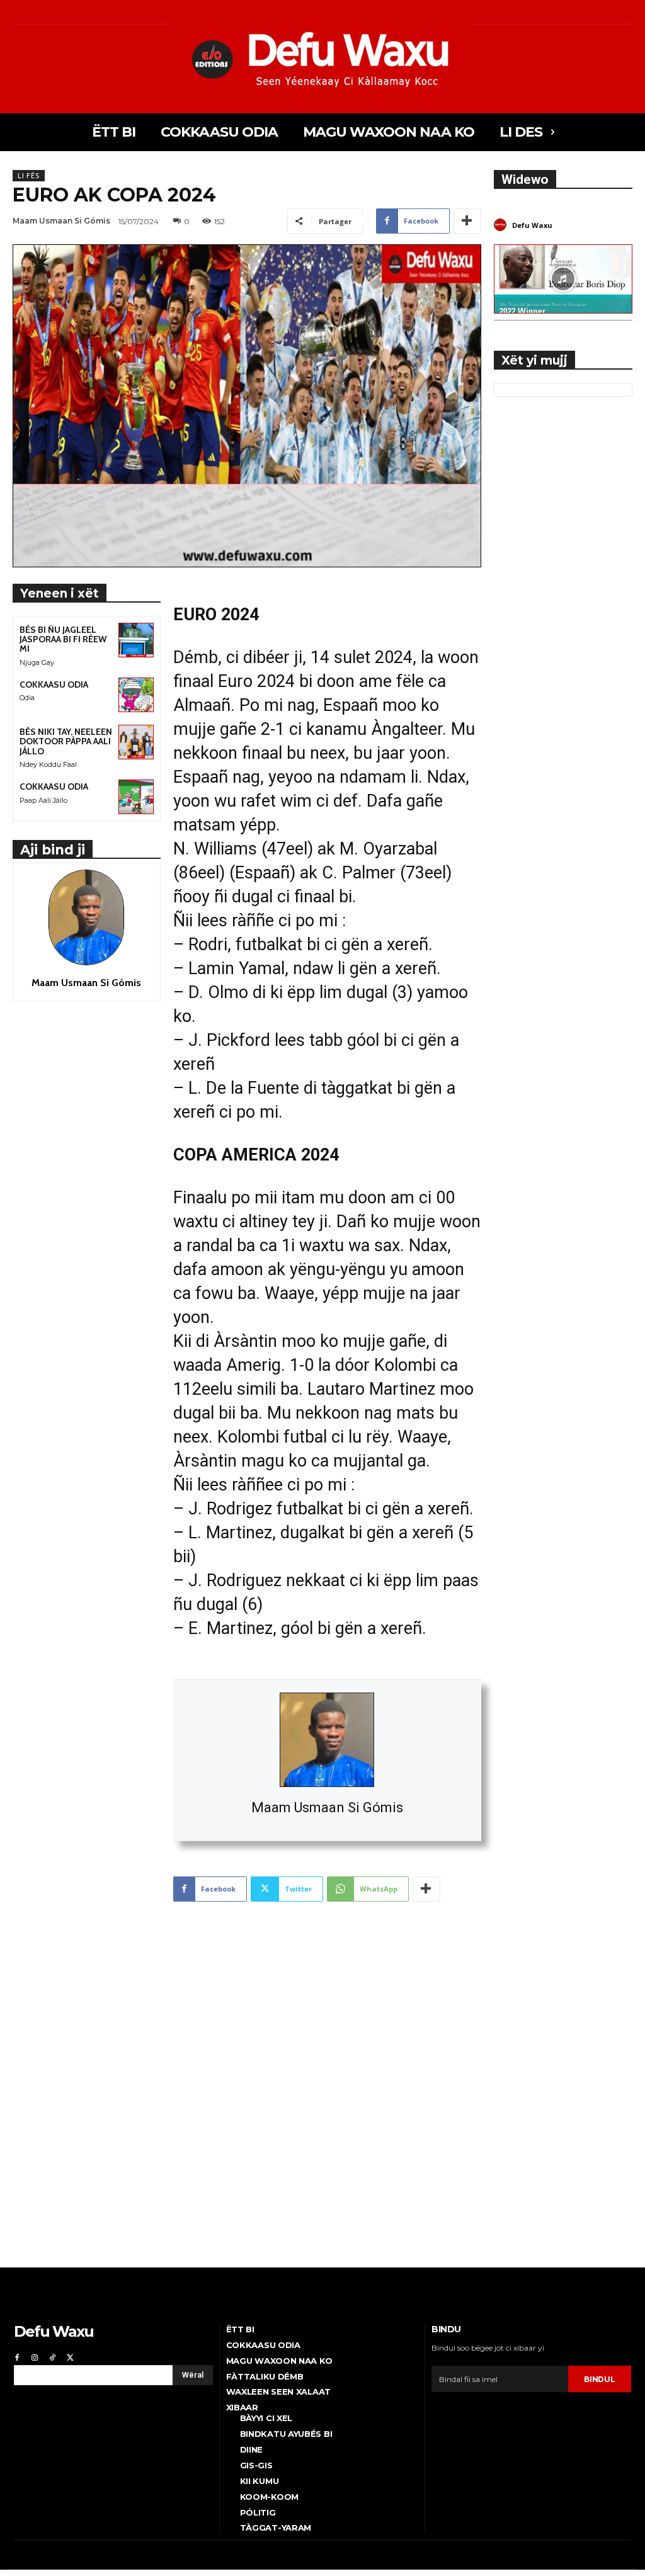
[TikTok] (52, 2356)
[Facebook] (17, 2356)
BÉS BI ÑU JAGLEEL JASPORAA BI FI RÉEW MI (63, 639)
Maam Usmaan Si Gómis (327, 1807)
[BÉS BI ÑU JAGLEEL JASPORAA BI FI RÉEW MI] (136, 640)
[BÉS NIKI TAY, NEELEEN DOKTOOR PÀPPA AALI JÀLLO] (136, 742)
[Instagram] (35, 2356)
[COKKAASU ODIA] (136, 695)
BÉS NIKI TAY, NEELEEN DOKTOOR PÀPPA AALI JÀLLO (66, 741)
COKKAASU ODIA (54, 684)
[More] (467, 221)
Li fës (29, 176)
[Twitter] (70, 2356)
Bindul (599, 2379)
